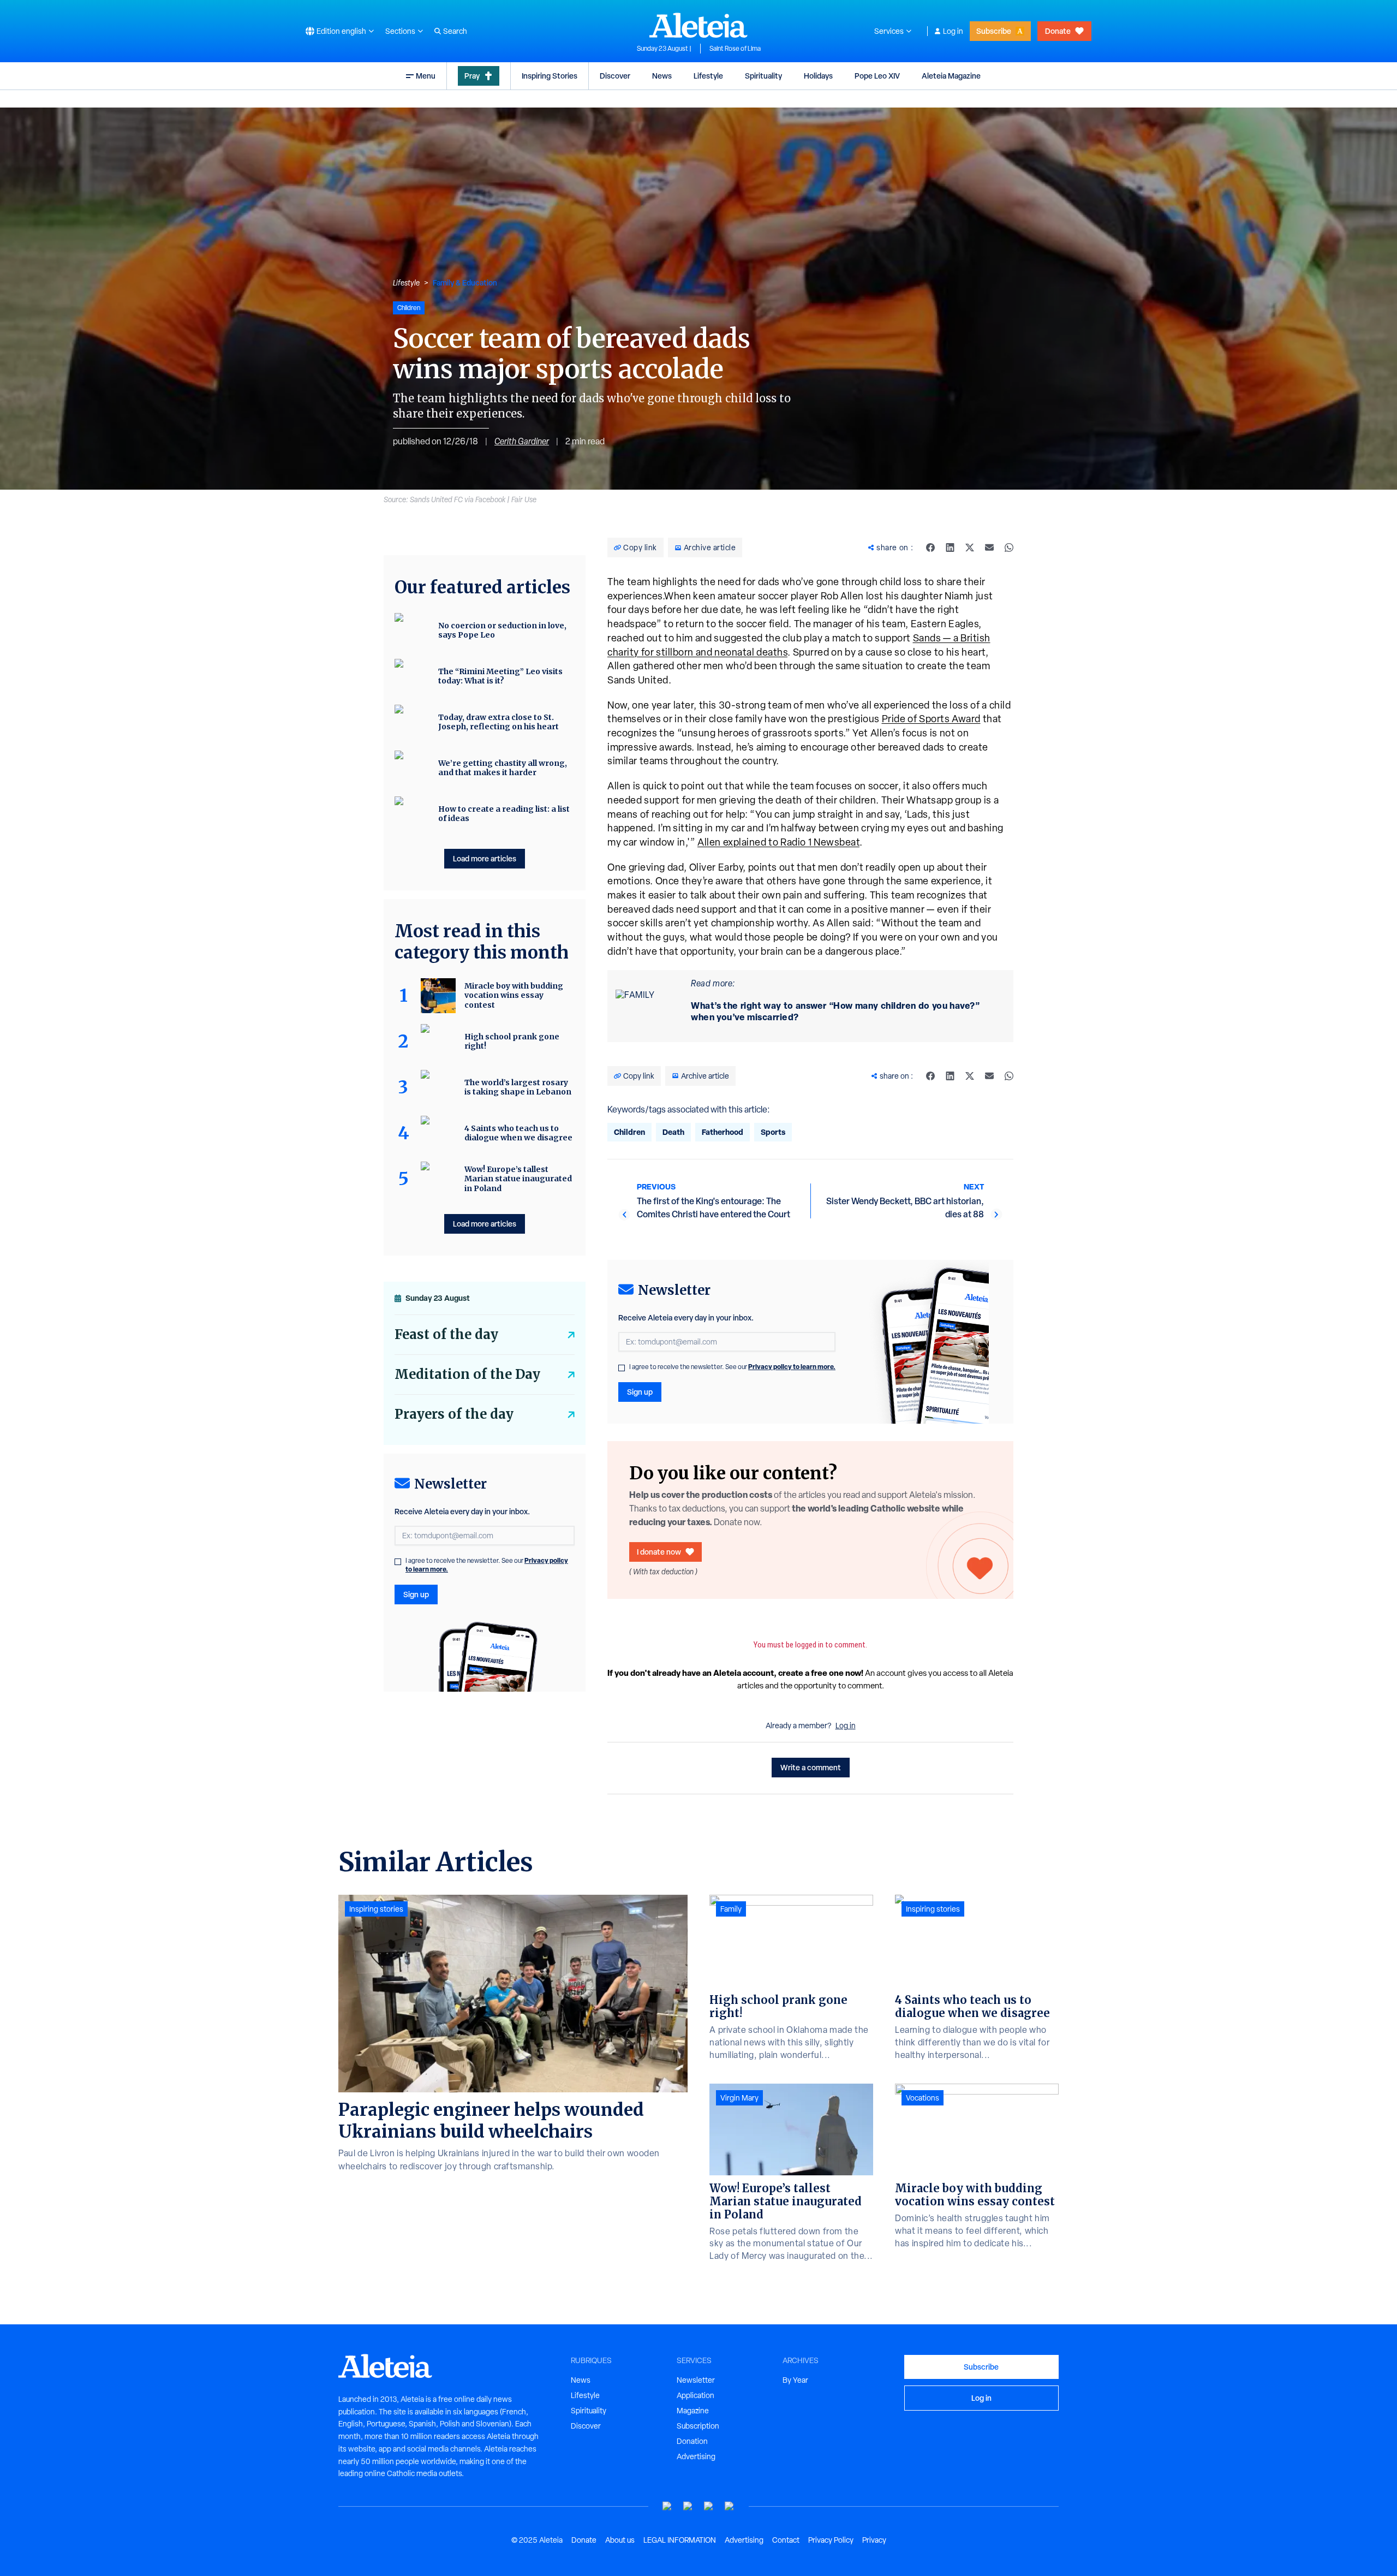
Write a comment (811, 1767)
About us (620, 2540)
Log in (953, 31)
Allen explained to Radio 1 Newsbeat (778, 842)
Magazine (693, 2411)
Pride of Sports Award (931, 719)
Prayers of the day (454, 1414)
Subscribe (994, 31)
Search (455, 31)
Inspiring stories (376, 1909)
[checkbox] (622, 1368)
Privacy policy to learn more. (792, 1367)
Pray (472, 76)
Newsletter (696, 2380)
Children (629, 1132)
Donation (692, 2441)
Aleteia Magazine (951, 76)
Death (673, 1132)
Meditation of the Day (467, 1374)
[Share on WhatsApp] (1009, 548)
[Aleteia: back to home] (698, 25)
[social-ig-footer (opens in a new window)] (730, 2506)
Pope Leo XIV (877, 76)
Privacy (874, 2540)
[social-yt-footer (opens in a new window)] (667, 2506)
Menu (426, 76)
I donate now (659, 1552)
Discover (615, 76)
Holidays (818, 76)
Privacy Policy (831, 2540)
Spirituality (763, 76)
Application (695, 2395)
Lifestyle (708, 76)
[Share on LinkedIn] (950, 548)
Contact (786, 2540)
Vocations (923, 2098)
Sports (773, 1132)
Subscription (698, 2426)
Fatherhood (723, 1132)
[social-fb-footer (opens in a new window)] (688, 2506)
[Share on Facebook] (930, 548)
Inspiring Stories (550, 76)
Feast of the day (446, 1334)
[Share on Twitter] (970, 548)
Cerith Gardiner (522, 441)
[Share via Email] (989, 548)
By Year (795, 2380)
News (662, 76)
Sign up (640, 1392)
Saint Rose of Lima (735, 49)
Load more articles (485, 858)
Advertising (696, 2456)
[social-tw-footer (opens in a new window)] (709, 2506)
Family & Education (465, 282)
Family (731, 1909)
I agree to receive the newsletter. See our (732, 1367)
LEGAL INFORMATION (680, 2540)
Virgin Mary (739, 2098)
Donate (1058, 31)
